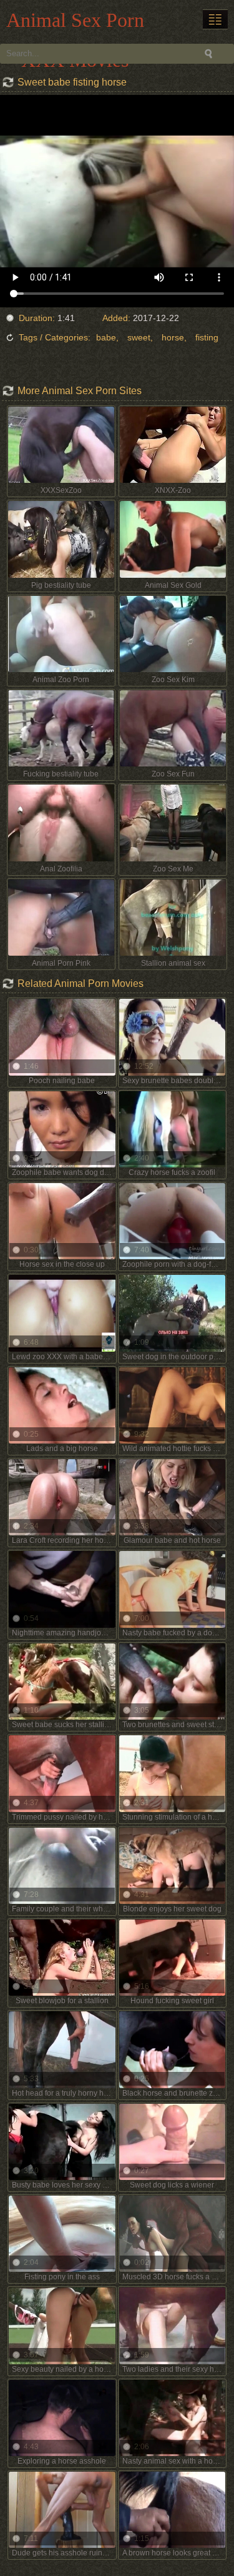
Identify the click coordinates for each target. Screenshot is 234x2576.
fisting (207, 337)
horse (173, 337)
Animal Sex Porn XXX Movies (75, 23)
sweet (139, 337)
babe (106, 337)
